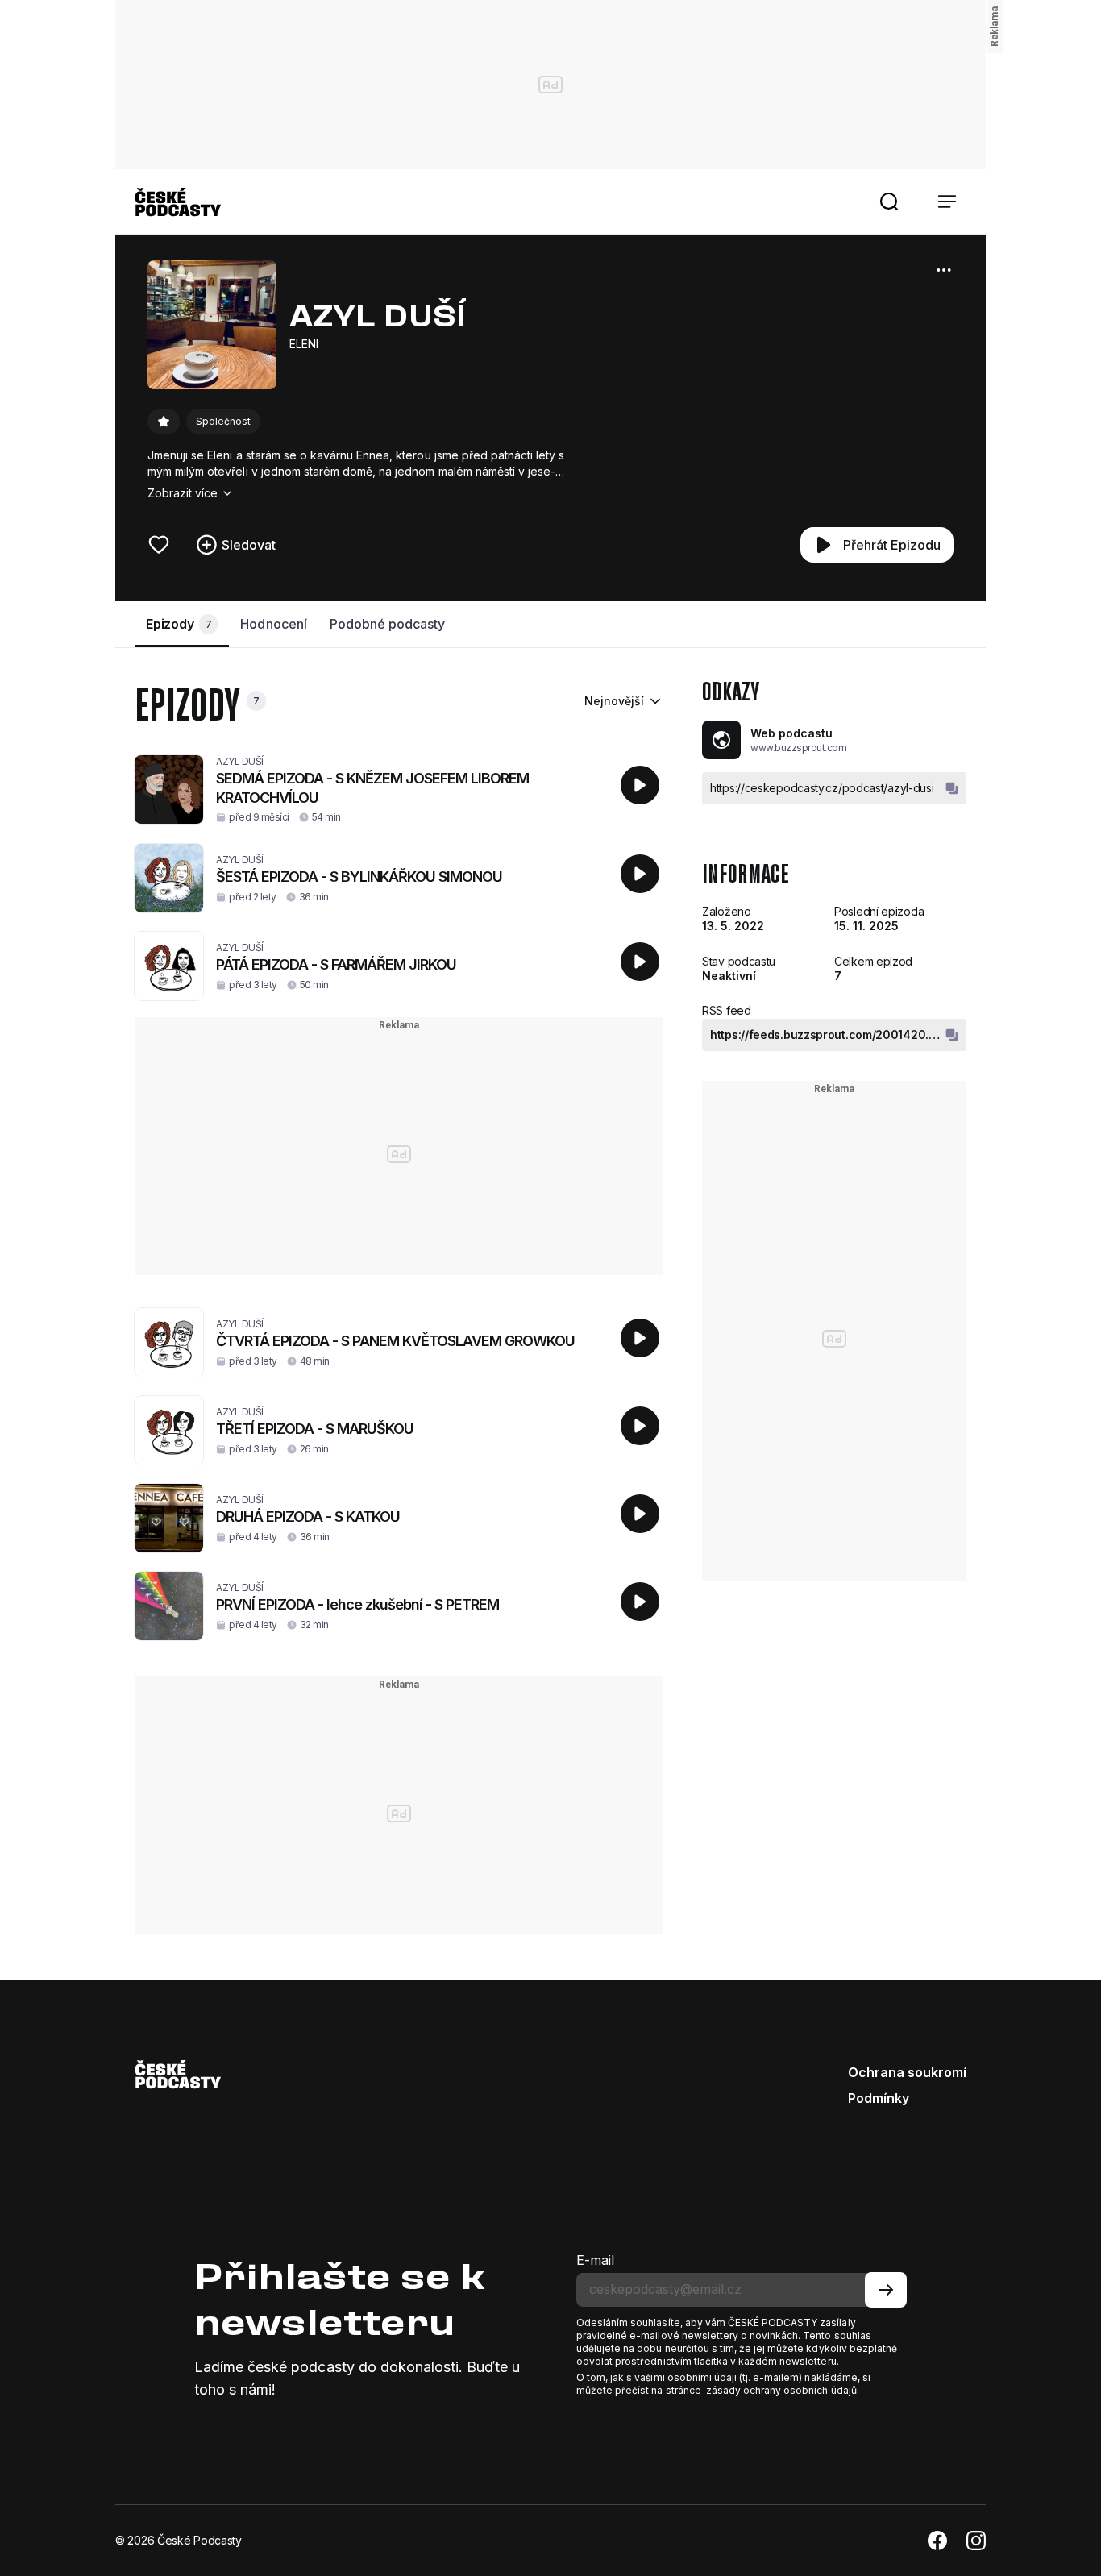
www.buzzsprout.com (798, 748)
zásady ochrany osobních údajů (781, 2390)
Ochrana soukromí (907, 2072)
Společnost (223, 421)
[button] (889, 202)
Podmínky (879, 2098)
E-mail (595, 2260)
